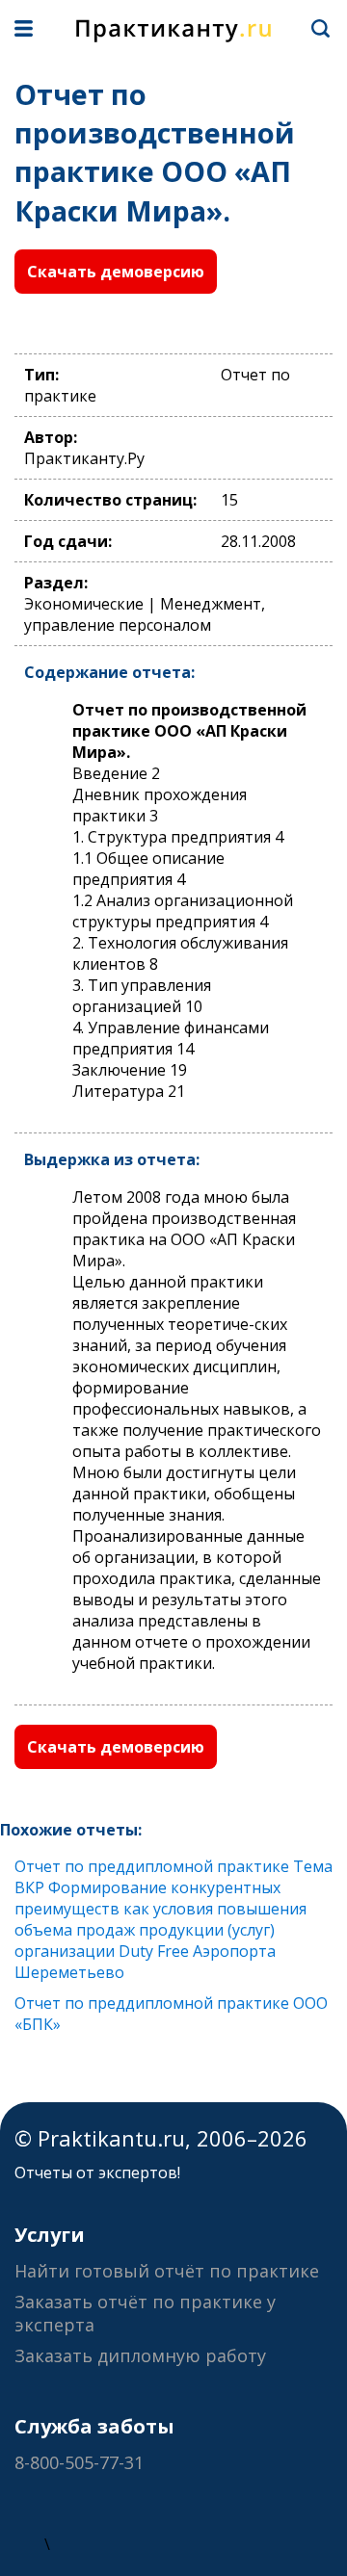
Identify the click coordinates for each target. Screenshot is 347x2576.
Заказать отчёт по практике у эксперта (145, 2313)
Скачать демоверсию (116, 272)
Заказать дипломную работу (140, 2355)
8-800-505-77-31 (79, 2462)
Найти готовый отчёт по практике (167, 2271)
